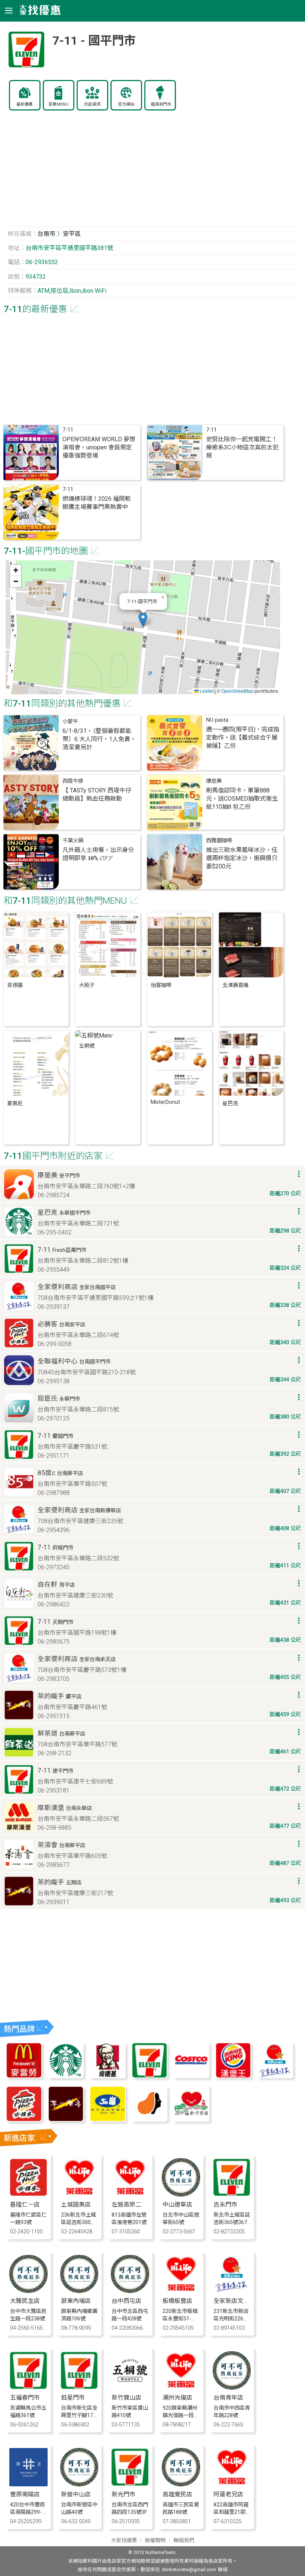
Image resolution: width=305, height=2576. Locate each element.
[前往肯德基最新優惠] (107, 2076)
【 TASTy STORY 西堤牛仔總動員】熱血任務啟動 (97, 794)
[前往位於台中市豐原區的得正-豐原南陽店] (28, 2484)
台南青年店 (228, 2398)
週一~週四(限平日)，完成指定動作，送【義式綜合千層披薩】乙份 (243, 738)
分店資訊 (92, 104)
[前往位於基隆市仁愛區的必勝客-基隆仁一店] (28, 2194)
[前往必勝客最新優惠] (24, 2120)
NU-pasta (217, 720)
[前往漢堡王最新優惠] (233, 2076)
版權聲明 (155, 2540)
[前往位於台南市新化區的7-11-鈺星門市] (79, 2388)
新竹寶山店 (126, 2398)
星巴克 (230, 1104)
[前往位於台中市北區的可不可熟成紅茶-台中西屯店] (130, 2291)
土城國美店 (76, 2205)
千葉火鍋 (73, 841)
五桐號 (87, 1046)
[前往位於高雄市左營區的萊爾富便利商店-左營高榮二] (130, 2194)
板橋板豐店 (177, 2301)
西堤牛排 (73, 781)
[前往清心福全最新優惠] (191, 2120)
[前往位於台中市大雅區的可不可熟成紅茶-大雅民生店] (28, 2291)
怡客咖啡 (161, 985)
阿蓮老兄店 (228, 2494)
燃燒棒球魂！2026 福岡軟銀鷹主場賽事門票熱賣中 (97, 503)
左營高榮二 (126, 2205)
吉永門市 (225, 2205)
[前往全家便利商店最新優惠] (275, 2076)
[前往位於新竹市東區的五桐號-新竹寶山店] (130, 2388)
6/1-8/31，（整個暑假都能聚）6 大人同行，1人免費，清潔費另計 (99, 739)
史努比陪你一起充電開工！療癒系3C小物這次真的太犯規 (242, 447)
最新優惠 (25, 104)
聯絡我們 (184, 2540)
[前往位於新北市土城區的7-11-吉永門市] (232, 2194)
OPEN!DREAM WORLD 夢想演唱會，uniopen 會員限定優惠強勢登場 (99, 447)
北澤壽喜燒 (235, 985)
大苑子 (87, 985)
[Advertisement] (153, 173)
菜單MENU (58, 104)
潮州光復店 (177, 2398)
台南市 (46, 234)
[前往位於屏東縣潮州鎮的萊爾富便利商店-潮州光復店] (181, 2388)
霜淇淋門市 (161, 104)
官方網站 (126, 104)
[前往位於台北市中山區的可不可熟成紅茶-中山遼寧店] (181, 2194)
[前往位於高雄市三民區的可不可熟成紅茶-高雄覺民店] (181, 2484)
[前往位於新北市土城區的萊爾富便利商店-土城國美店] (79, 2194)
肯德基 (15, 985)
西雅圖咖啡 (219, 841)
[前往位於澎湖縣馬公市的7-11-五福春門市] (28, 2388)
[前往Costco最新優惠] (191, 2076)
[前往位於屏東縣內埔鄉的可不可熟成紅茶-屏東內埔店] (79, 2291)
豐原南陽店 (25, 2494)
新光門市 (123, 2494)
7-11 (68, 430)
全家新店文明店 (234, 2301)
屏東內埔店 (76, 2301)
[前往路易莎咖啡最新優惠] (150, 2120)
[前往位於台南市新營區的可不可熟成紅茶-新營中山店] (79, 2484)
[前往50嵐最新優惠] (107, 2120)
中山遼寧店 (177, 2205)
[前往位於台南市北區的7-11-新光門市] (130, 2484)
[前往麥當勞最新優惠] (24, 2076)
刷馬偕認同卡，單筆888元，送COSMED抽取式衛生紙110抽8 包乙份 (242, 799)
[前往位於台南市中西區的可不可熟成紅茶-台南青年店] (232, 2388)
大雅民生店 (25, 2301)
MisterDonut (165, 1102)
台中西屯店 (126, 2301)
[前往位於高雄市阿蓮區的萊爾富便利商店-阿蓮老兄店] (232, 2484)
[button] (143, 620)
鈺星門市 (73, 2398)
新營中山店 (76, 2494)
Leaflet (206, 691)
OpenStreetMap (237, 691)
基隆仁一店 (25, 2205)
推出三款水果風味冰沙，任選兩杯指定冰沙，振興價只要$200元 (242, 858)
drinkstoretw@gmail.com (189, 2569)
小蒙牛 (70, 722)
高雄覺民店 (177, 2494)
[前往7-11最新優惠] (150, 2076)
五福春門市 (25, 2398)
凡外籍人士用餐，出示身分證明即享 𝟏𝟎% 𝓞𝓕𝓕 (98, 854)
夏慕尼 (15, 1104)
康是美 (214, 781)
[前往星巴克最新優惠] (66, 2076)
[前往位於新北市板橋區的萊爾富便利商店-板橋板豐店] (181, 2291)
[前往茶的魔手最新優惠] (66, 2120)
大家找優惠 (124, 2540)
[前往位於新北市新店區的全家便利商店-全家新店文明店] (232, 2291)
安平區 (72, 234)
